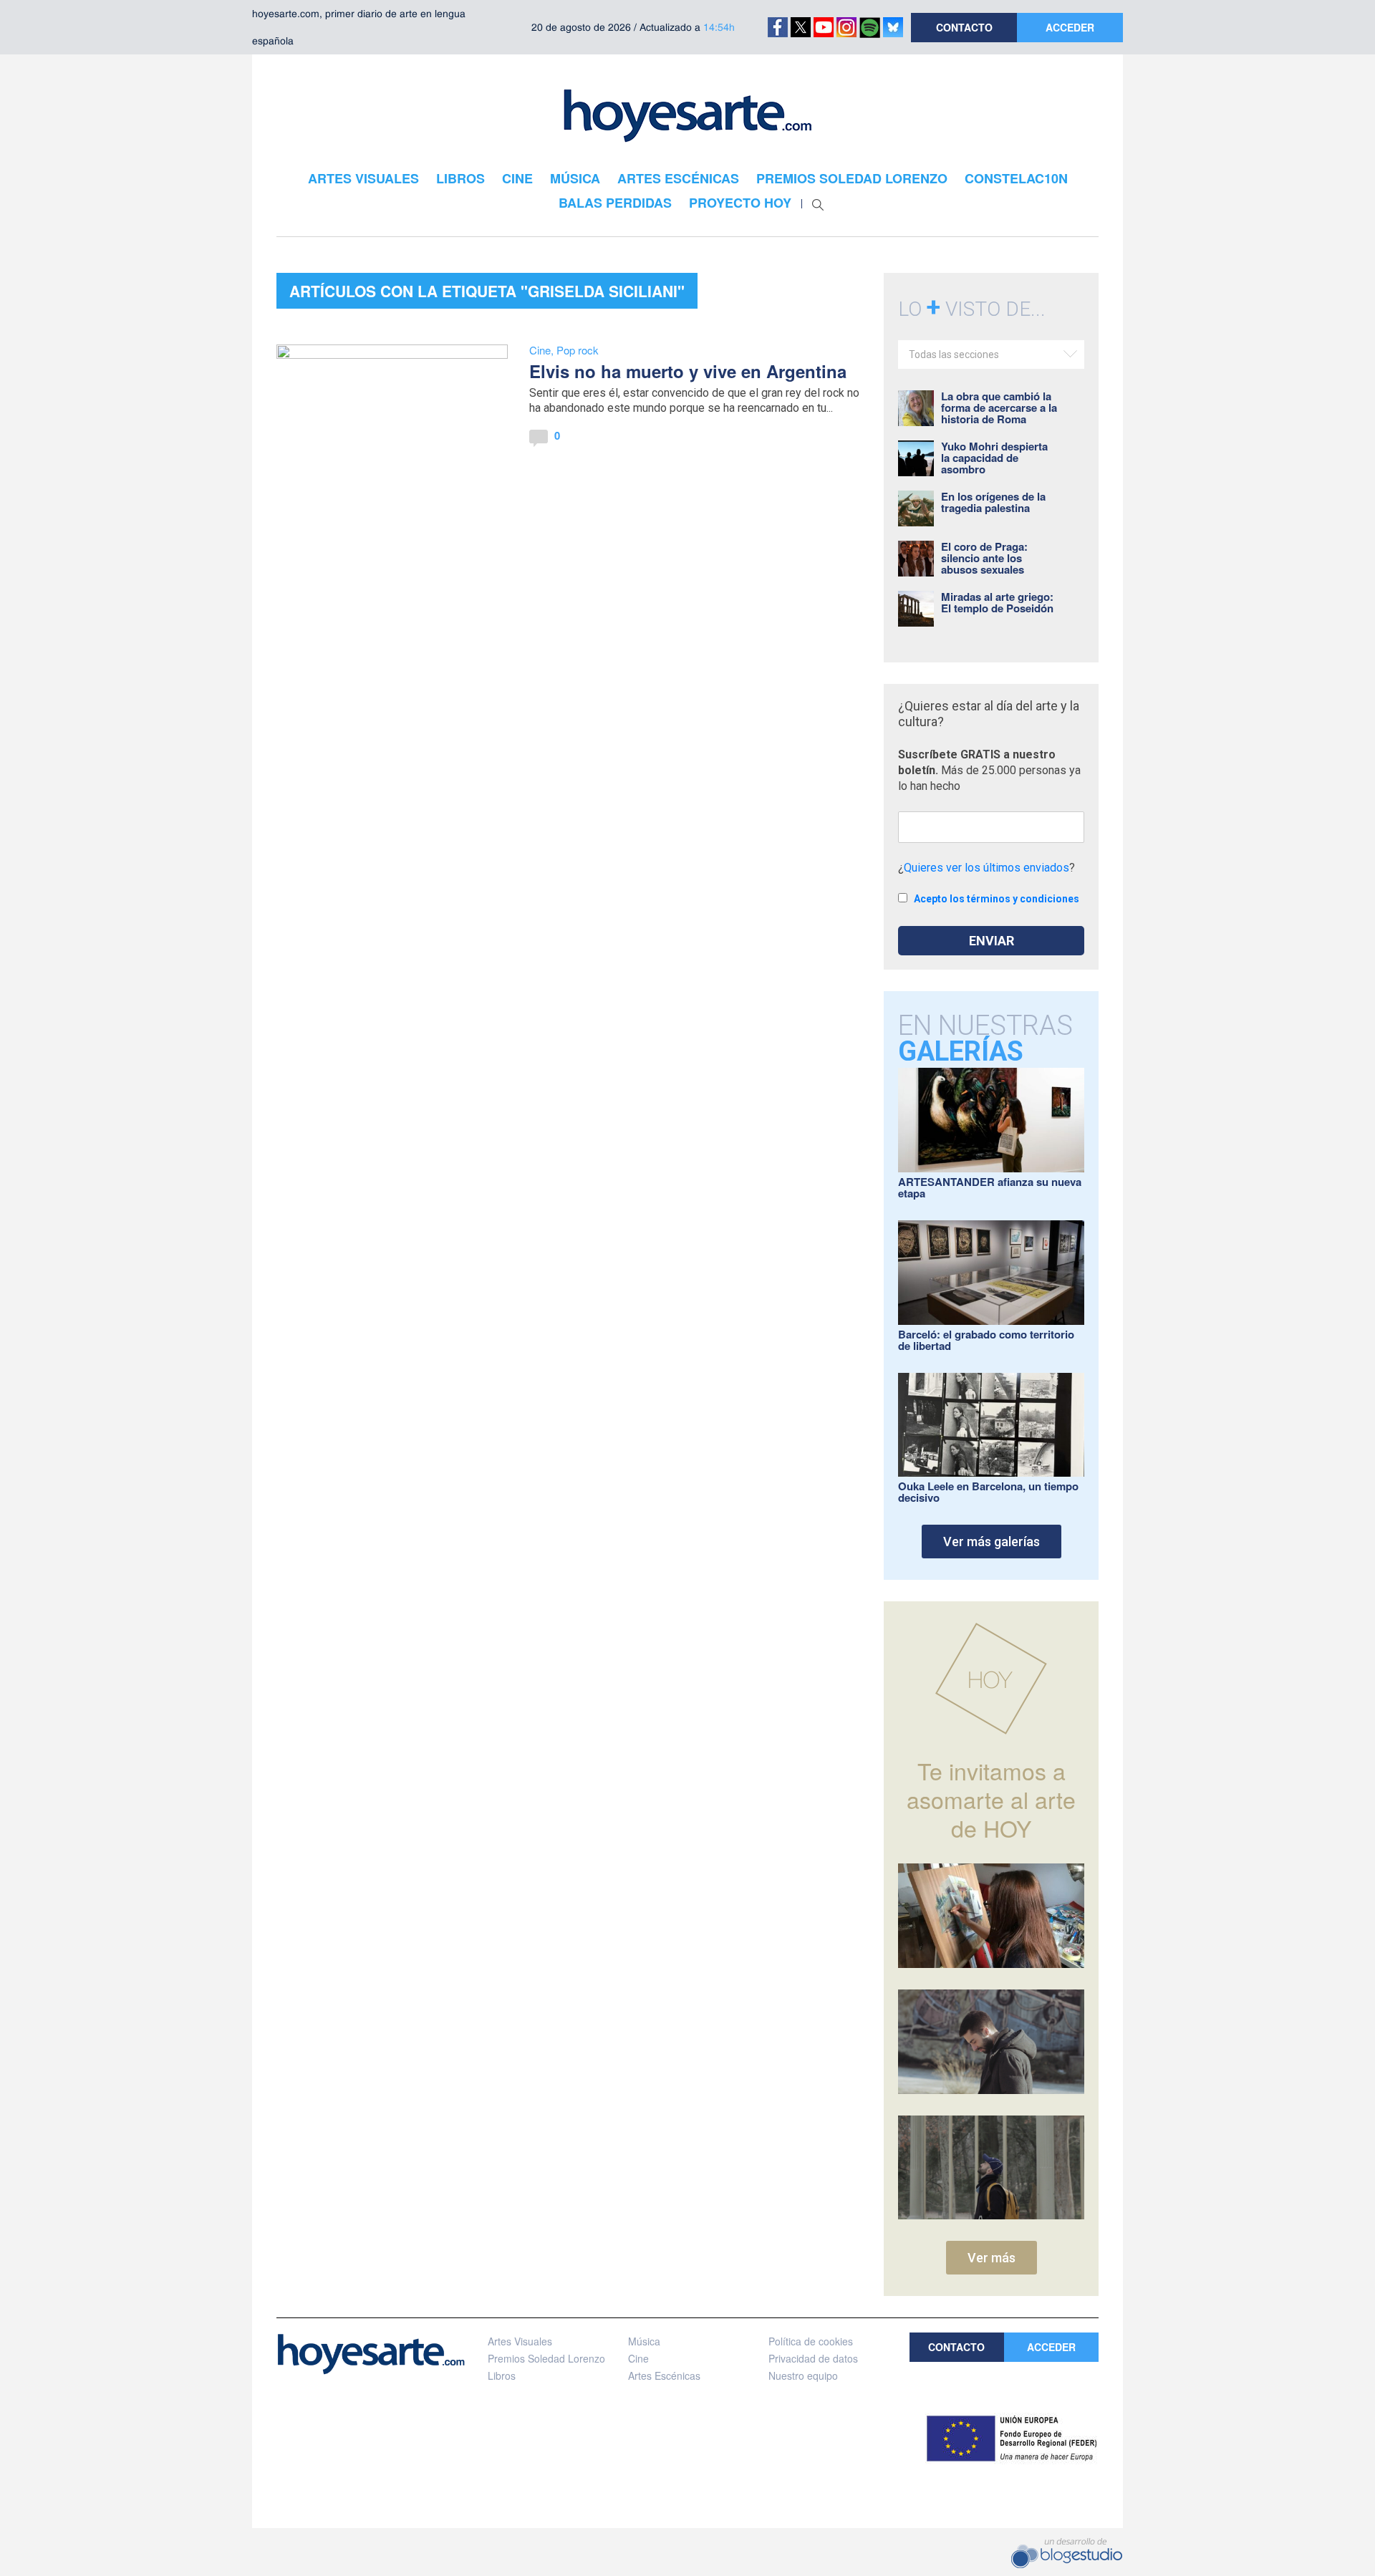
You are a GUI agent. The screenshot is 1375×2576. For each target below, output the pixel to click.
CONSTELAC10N (1016, 178)
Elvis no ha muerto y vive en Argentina (688, 371)
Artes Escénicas (664, 2375)
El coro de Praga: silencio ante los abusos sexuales (984, 558)
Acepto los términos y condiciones (997, 899)
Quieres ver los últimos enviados (986, 868)
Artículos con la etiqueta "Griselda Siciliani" (487, 291)
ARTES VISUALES (363, 178)
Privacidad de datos (813, 2358)
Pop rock (578, 350)
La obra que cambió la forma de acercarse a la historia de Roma (999, 407)
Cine (540, 350)
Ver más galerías (992, 1542)
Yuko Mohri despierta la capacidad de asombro (994, 458)
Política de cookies (811, 2341)
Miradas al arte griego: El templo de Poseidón (997, 602)
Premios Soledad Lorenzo (546, 2358)
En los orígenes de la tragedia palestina (993, 502)
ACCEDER (1070, 27)
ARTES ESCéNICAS (678, 178)
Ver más (992, 2258)
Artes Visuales (520, 2341)
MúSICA (575, 178)
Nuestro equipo (803, 2375)
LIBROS (460, 178)
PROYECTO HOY (740, 203)
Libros (502, 2375)
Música (644, 2341)
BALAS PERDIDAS (615, 203)
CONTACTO (964, 27)
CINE (517, 178)
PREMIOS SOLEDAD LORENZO (852, 178)
